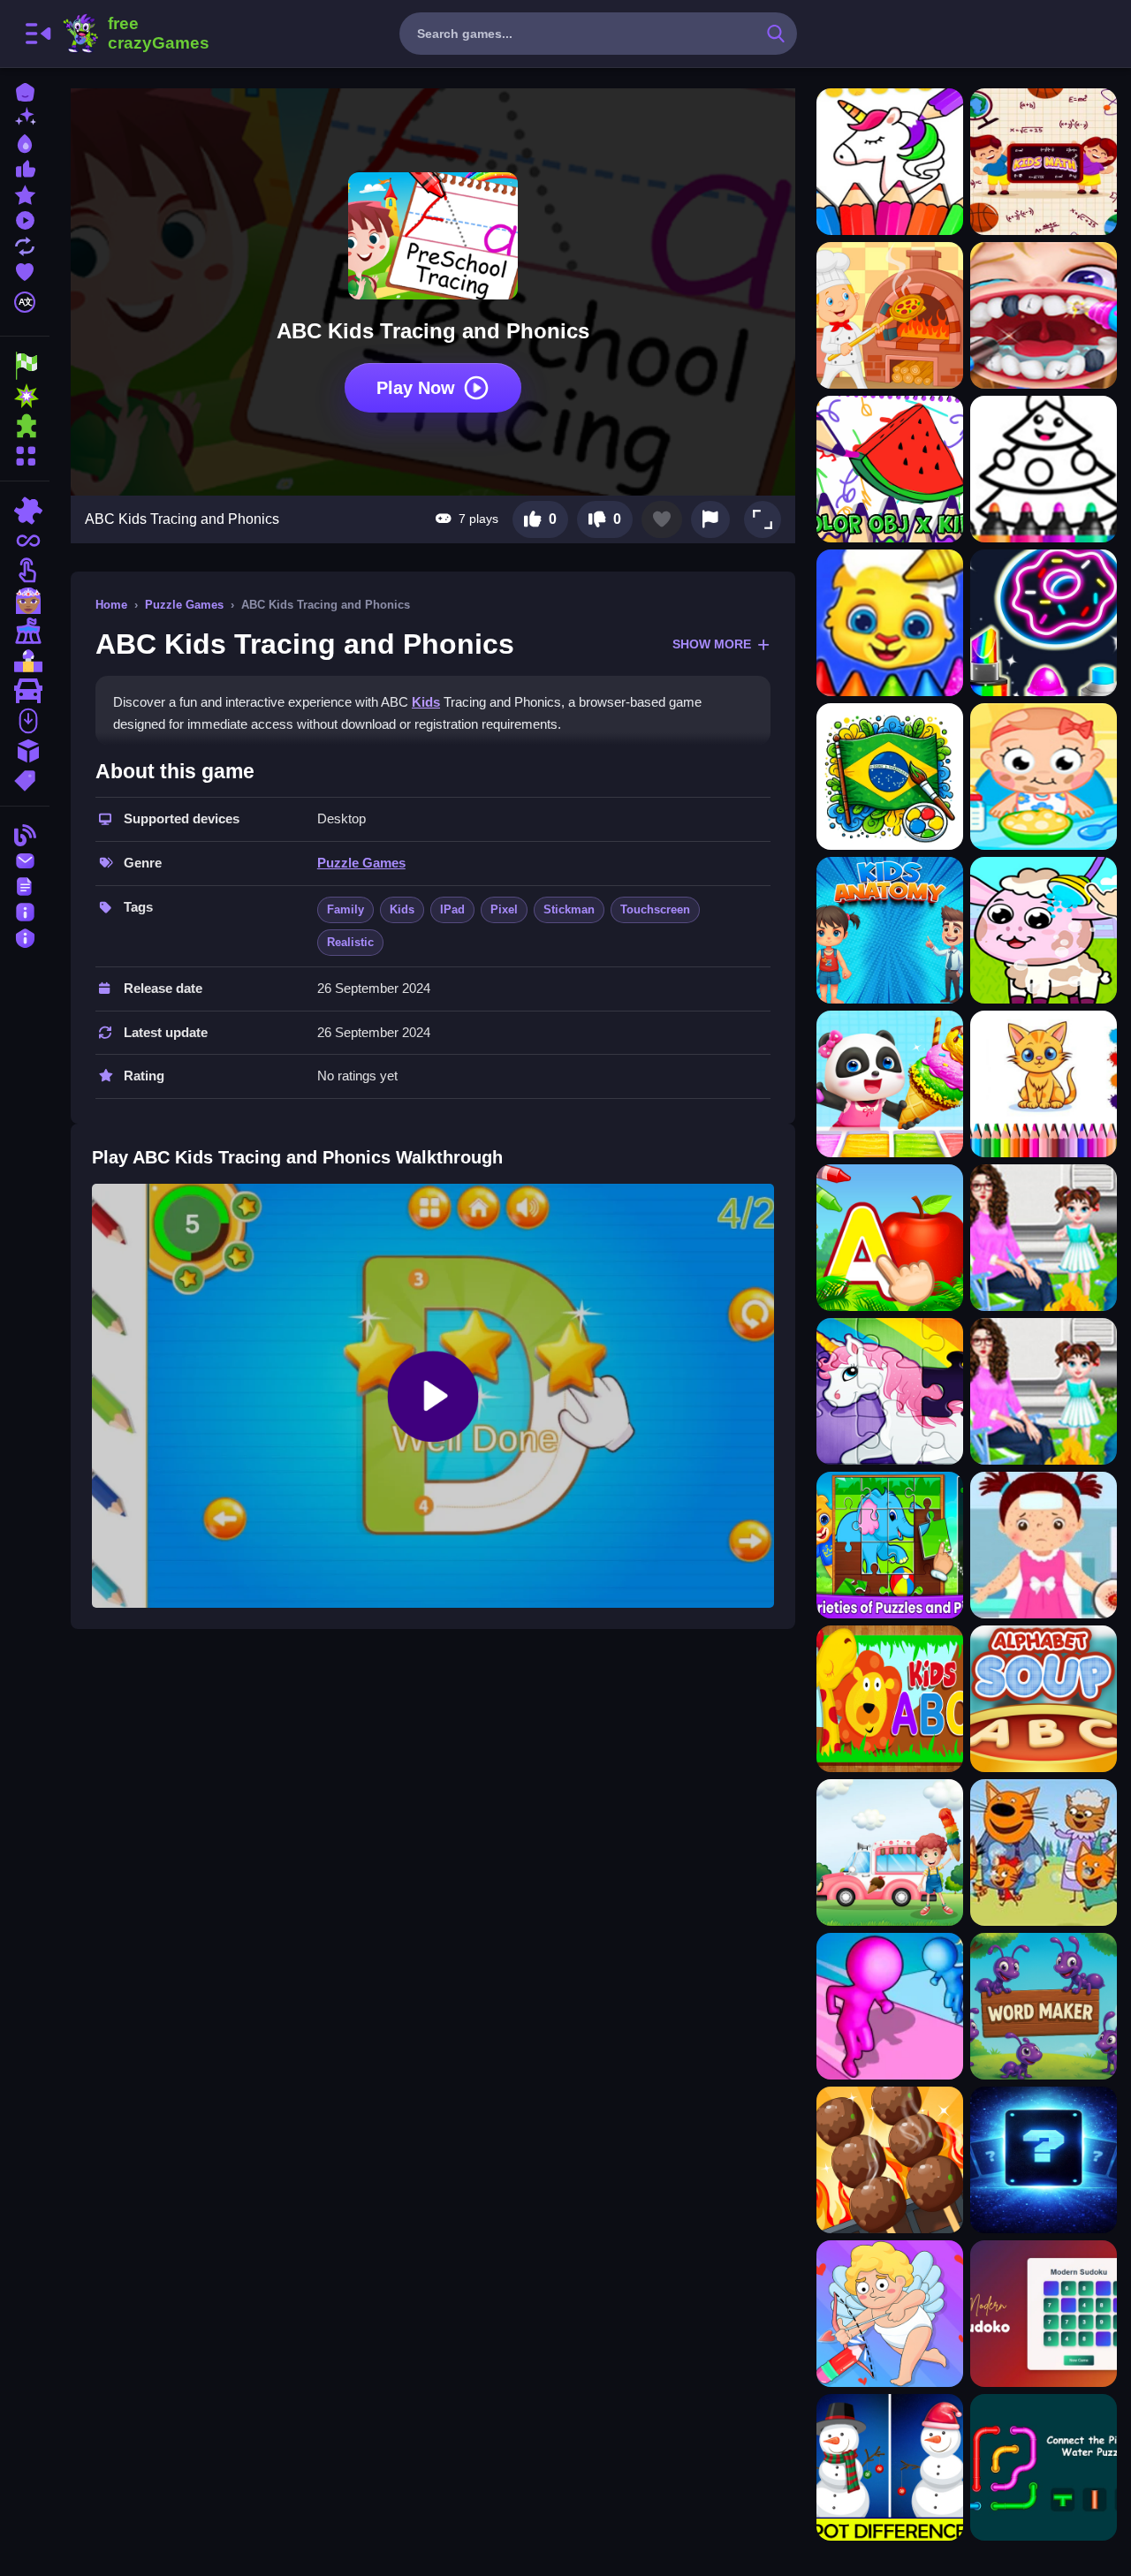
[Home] (25, 91)
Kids (426, 702)
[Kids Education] (890, 1699)
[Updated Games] (25, 244)
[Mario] (25, 661)
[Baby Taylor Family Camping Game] (1044, 1391)
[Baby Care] (1044, 777)
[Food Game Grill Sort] (890, 2160)
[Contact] (25, 859)
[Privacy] (25, 936)
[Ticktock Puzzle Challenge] (890, 2314)
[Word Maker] (1044, 2006)
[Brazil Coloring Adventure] (890, 777)
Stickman (569, 909)
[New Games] (25, 116)
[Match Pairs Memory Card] (1044, 2160)
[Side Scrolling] (25, 721)
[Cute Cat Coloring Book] (1044, 1084)
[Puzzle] (25, 511)
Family (345, 909)
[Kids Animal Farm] (1044, 930)
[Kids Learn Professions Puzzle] (1044, 1545)
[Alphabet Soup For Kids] (1044, 1699)
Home (111, 605)
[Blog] (25, 833)
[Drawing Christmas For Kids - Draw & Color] (1044, 469)
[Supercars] (25, 691)
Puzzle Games (184, 605)
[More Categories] (25, 454)
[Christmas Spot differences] (890, 2467)
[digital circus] (25, 631)
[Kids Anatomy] (890, 930)
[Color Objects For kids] (890, 469)
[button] (763, 519)
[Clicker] (25, 571)
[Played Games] (25, 219)
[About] (25, 910)
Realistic (350, 942)
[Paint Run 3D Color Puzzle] (890, 2006)
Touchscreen (655, 909)
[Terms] (25, 885)
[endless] (25, 541)
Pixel (504, 909)
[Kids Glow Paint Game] (1044, 623)
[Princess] (25, 601)
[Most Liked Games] (25, 167)
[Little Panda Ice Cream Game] (890, 1084)
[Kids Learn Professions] (890, 315)
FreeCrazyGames (135, 34)
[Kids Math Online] (1044, 162)
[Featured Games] (25, 193)
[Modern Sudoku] (1044, 2314)
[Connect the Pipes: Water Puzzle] (1044, 2467)
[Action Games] (25, 396)
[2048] (25, 751)
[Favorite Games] (25, 270)
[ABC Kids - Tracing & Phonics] (890, 1238)
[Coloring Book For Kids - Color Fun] (890, 623)
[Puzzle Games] (25, 426)
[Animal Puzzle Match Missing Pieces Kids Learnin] (890, 1391)
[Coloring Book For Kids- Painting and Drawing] (890, 162)
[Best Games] (25, 142)
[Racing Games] (25, 366)
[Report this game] (710, 519)
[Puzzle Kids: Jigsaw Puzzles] (890, 1545)
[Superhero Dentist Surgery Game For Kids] (1044, 315)
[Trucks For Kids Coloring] (890, 1852)
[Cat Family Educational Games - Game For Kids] (1044, 1852)
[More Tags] (25, 779)
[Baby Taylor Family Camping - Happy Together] (1044, 1238)
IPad (452, 909)
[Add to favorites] (662, 519)
